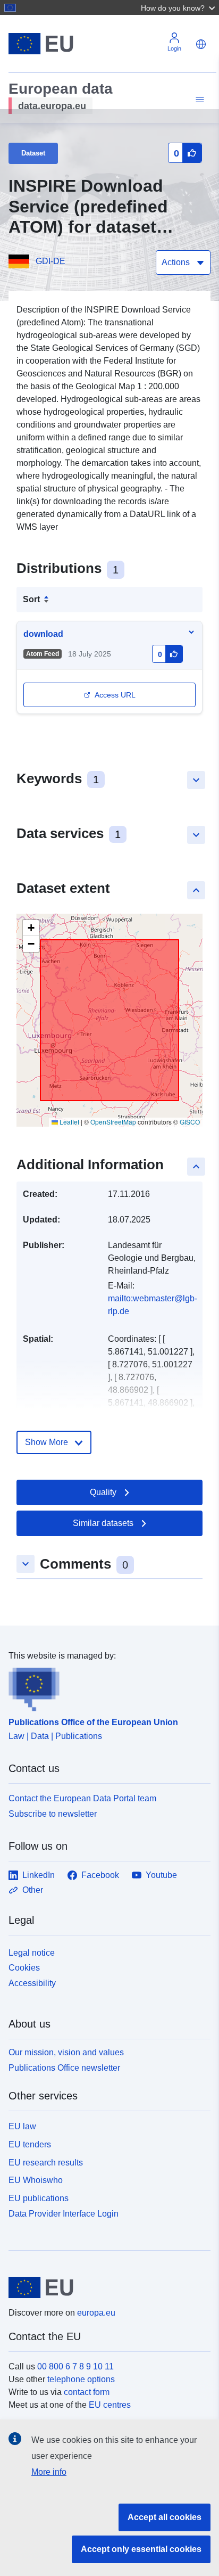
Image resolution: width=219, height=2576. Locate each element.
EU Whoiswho (36, 2180)
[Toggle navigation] (198, 100)
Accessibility (32, 1983)
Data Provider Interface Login (64, 2214)
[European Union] (106, 2287)
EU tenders (30, 2144)
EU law (22, 2126)
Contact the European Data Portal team (82, 1798)
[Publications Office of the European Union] (105, 1687)
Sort (31, 599)
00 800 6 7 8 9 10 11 (75, 2366)
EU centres (110, 2405)
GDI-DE (50, 261)
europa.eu (96, 2313)
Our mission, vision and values (66, 2052)
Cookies (24, 1968)
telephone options (81, 2379)
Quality (103, 1492)
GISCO (190, 1122)
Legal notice (32, 1953)
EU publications (39, 2198)
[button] (179, 7)
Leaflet (69, 1122)
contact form (87, 2392)
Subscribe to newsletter (53, 1814)
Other (33, 1890)
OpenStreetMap (113, 1122)
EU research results (46, 2163)
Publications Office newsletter (64, 2068)
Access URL (115, 695)
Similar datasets (103, 1523)
